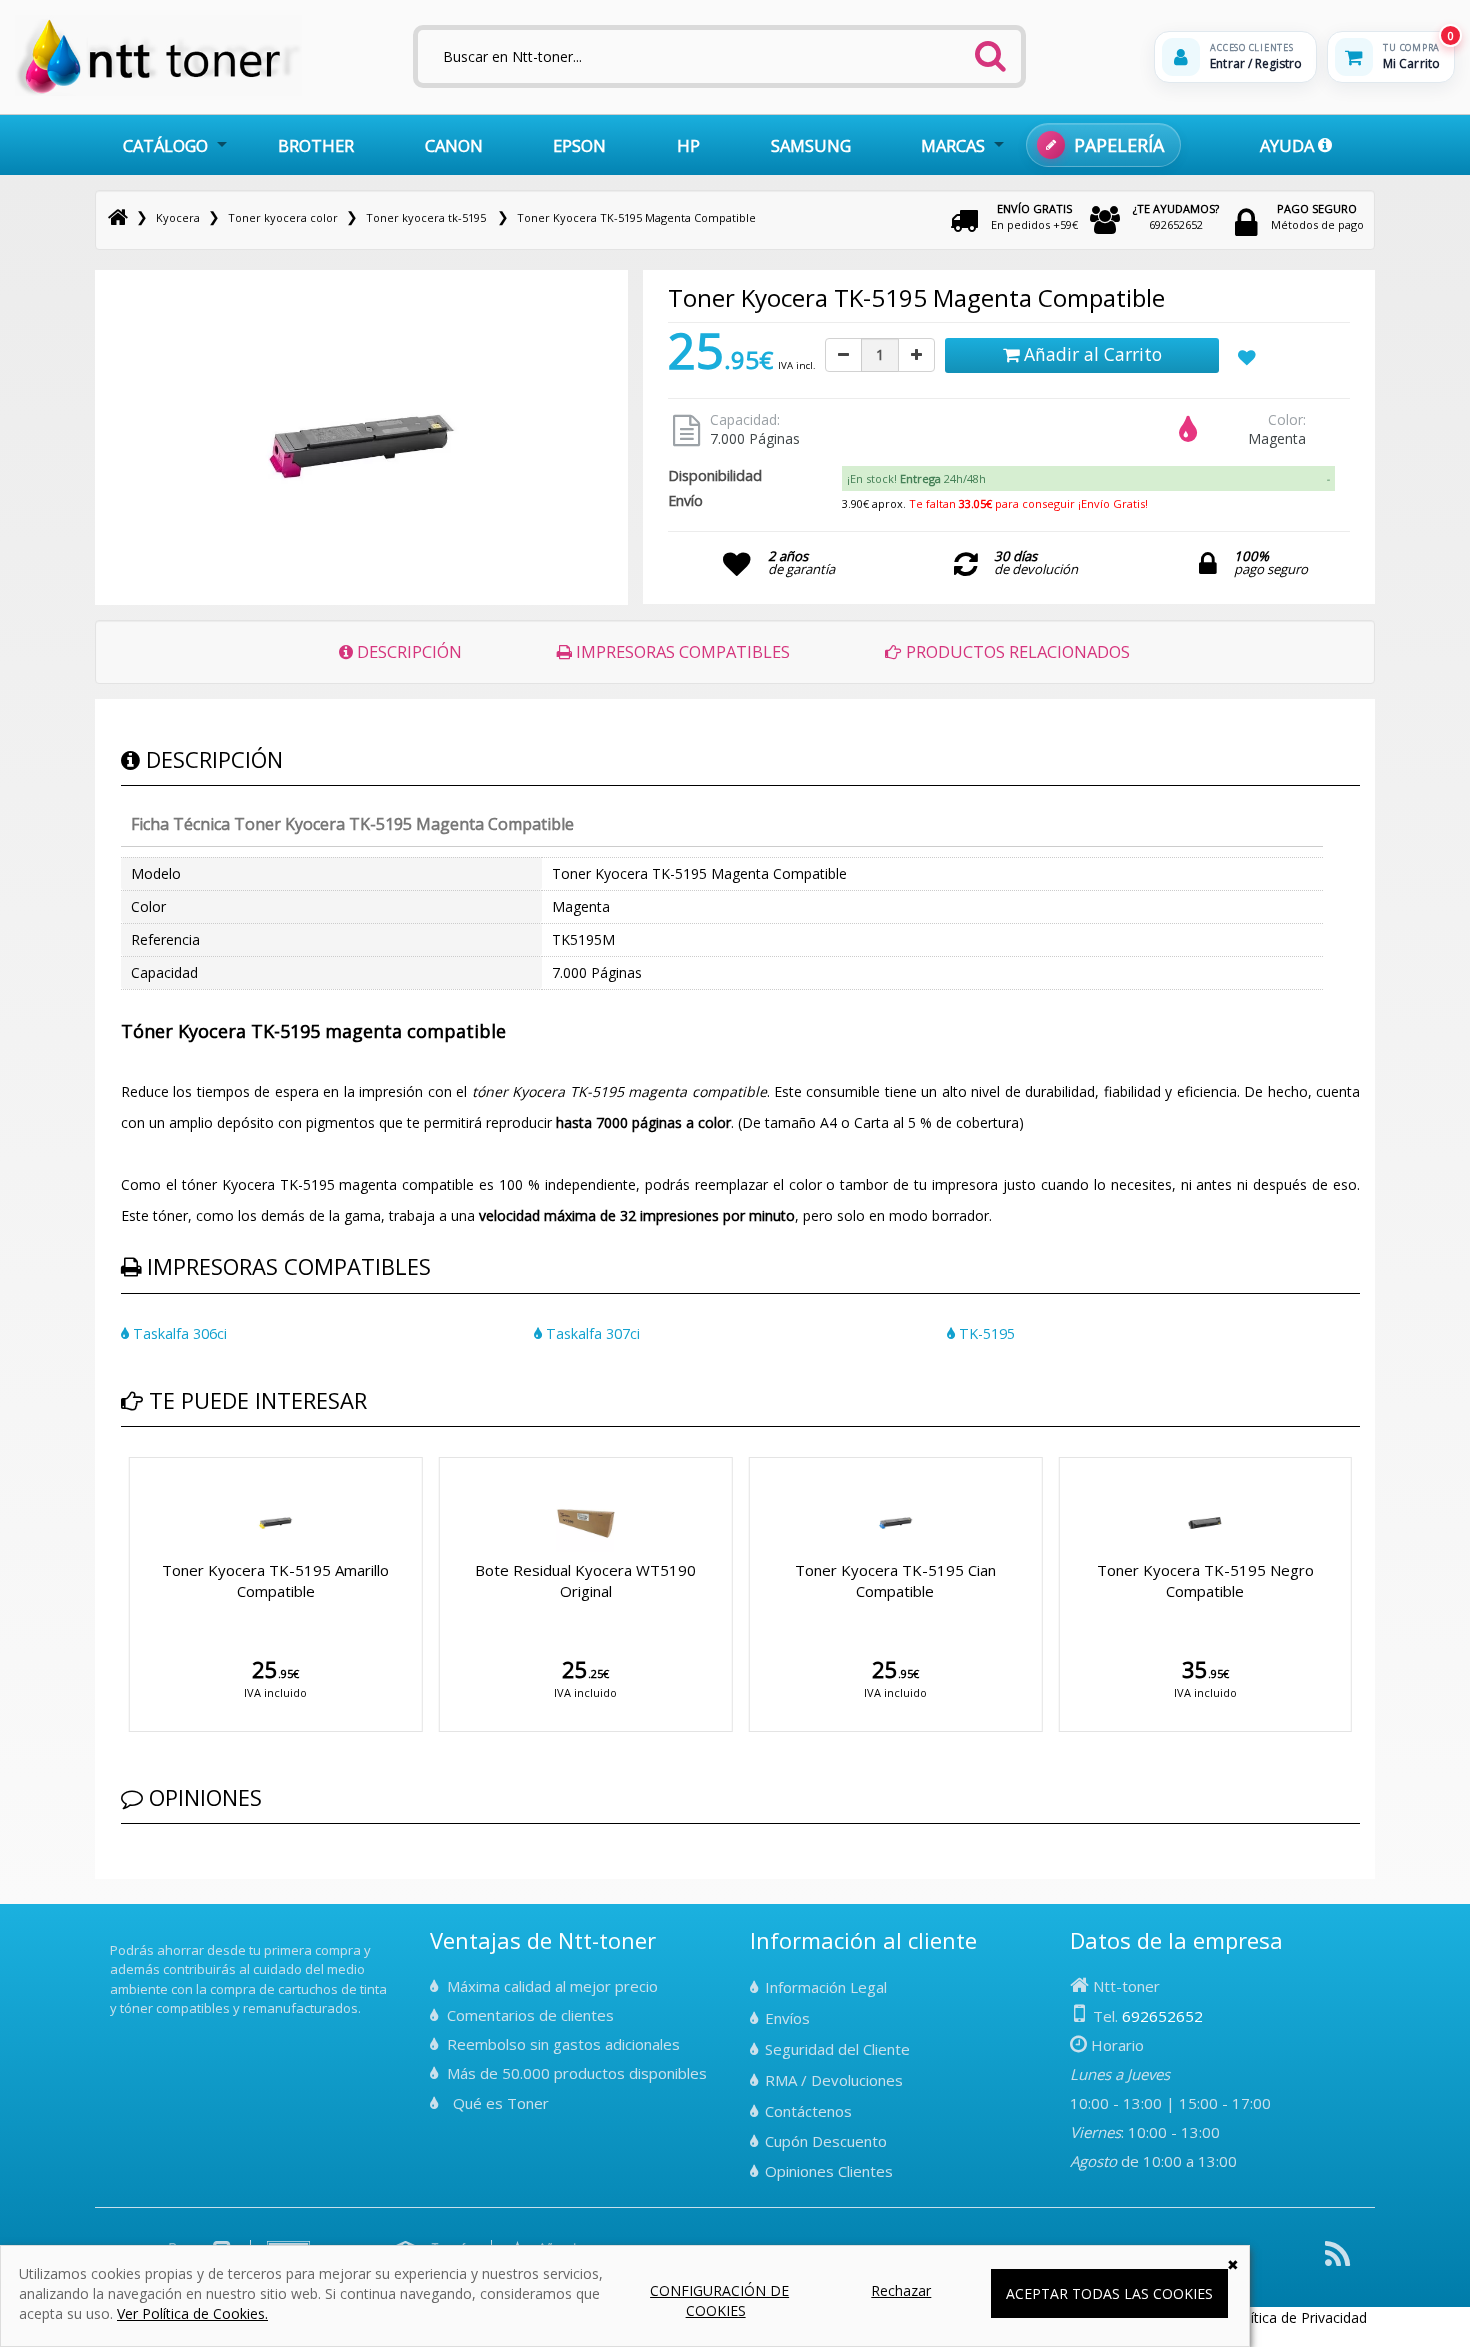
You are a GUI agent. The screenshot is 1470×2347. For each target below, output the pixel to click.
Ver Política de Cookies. (192, 2313)
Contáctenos (808, 2111)
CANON (454, 145)
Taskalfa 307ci (591, 1333)
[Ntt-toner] (118, 217)
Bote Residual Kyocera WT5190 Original (585, 1580)
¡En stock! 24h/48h (916, 478)
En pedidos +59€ (1034, 216)
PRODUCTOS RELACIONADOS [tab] (1016, 651)
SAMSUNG (811, 145)
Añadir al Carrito (1090, 354)
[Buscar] (990, 50)
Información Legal (826, 1987)
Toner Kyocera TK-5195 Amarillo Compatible (275, 1580)
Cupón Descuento (826, 2141)
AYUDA (1289, 145)
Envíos (787, 2018)
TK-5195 (985, 1333)
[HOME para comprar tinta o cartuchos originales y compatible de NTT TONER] (158, 91)
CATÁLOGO (165, 145)
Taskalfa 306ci (178, 1333)
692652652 (1176, 216)
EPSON (579, 145)
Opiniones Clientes (829, 2171)
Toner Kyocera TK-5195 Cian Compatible (895, 1580)
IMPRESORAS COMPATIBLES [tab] (681, 651)
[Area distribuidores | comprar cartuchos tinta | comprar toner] (116, 1936)
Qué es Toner (501, 2103)
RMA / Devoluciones (834, 2080)
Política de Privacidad (1298, 2317)
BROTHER (316, 145)
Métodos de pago (1317, 216)
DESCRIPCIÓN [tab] (407, 651)
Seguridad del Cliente (837, 2049)
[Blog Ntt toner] (1337, 2261)
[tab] (1088, 479)
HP (688, 145)
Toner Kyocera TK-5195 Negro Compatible (1205, 1580)
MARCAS (953, 145)
